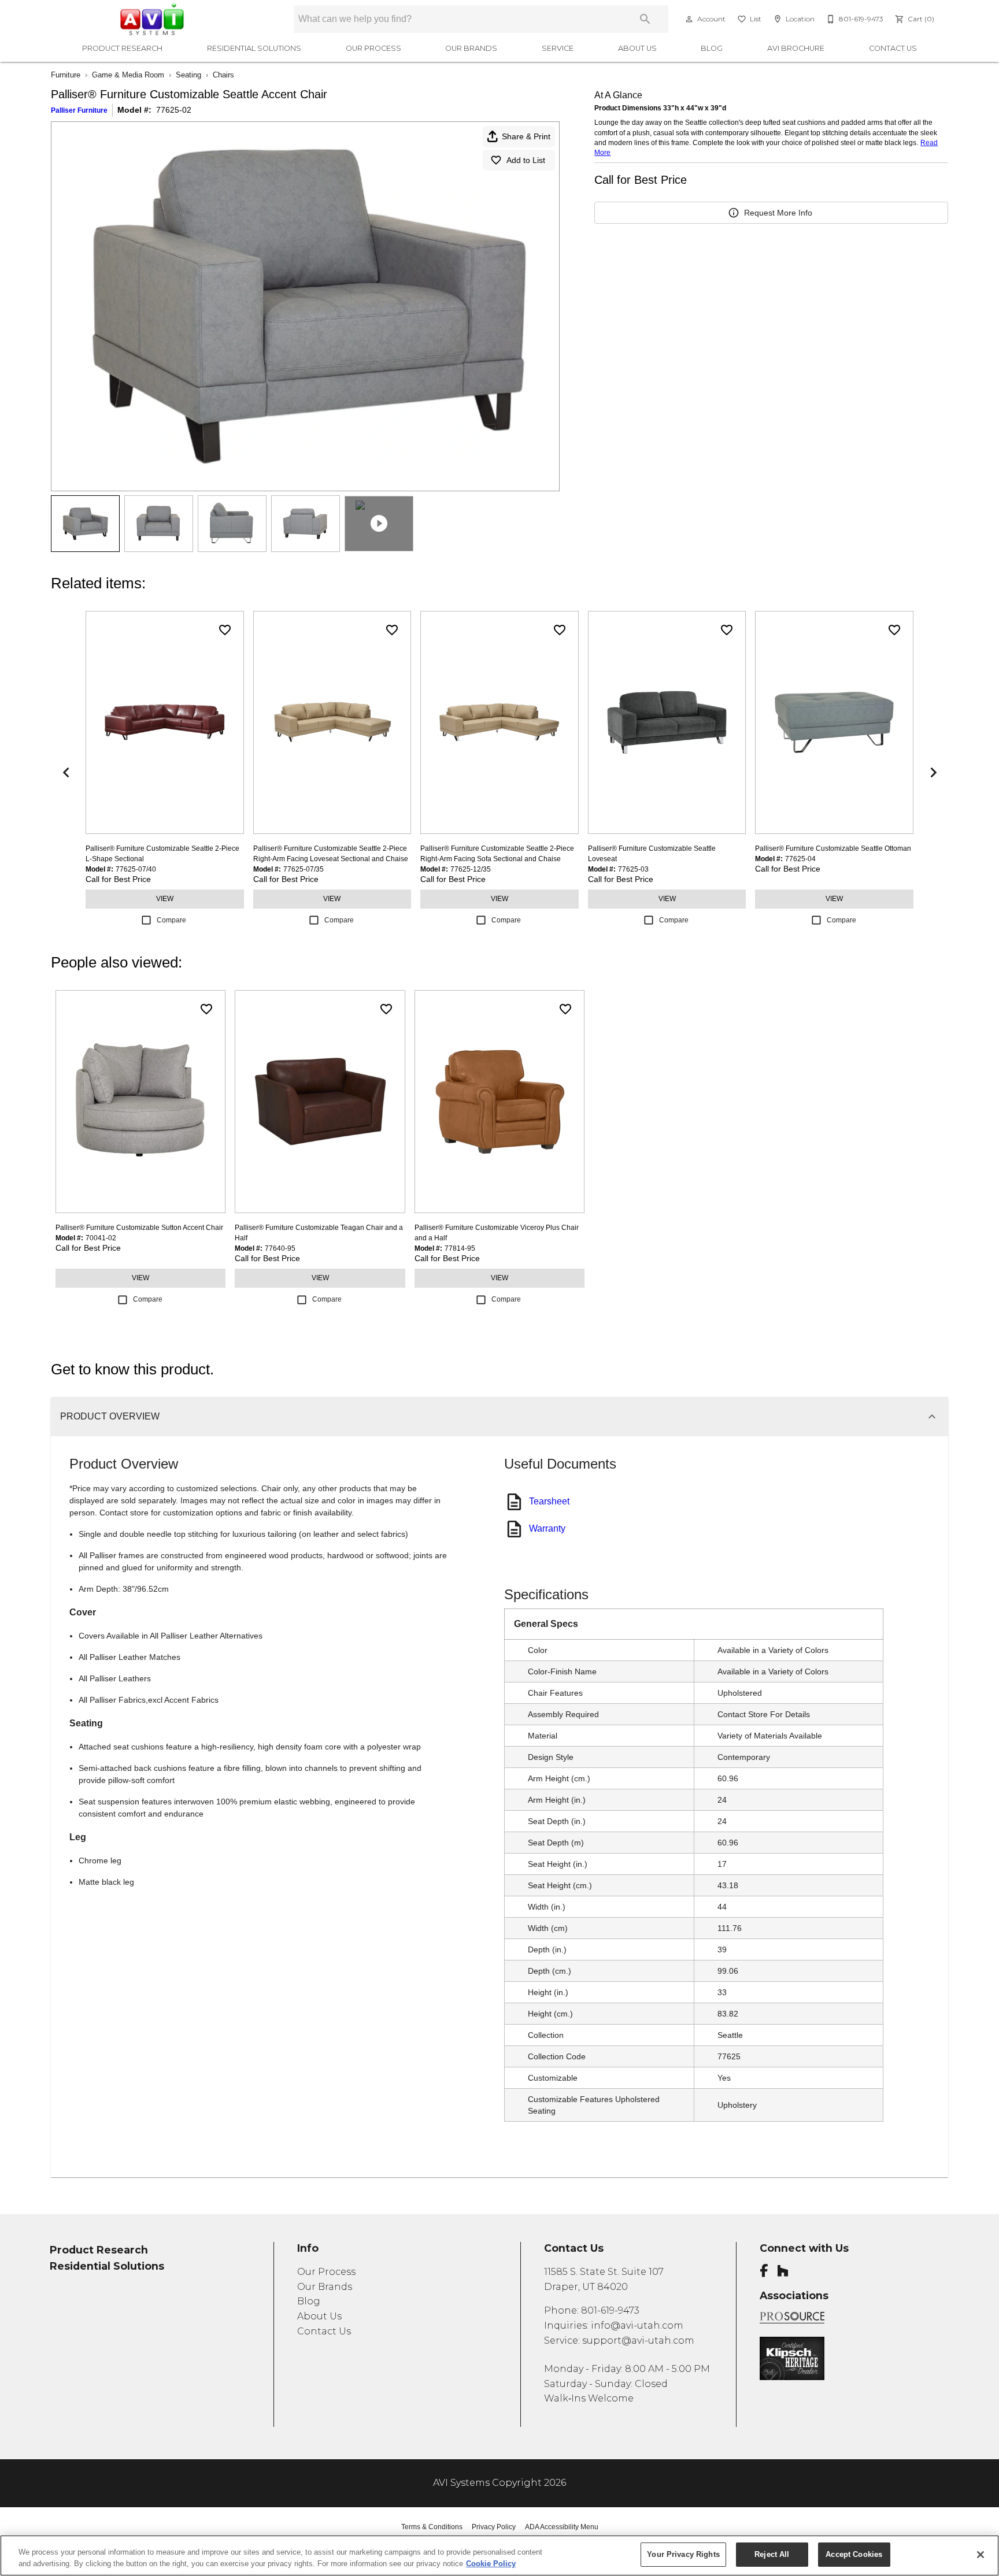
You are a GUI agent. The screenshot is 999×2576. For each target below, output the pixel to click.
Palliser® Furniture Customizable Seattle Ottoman (833, 848)
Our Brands (471, 48)
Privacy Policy (494, 2527)
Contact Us (893, 48)
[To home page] (163, 19)
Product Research (122, 48)
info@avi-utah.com (637, 2325)
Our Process (373, 48)
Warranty (547, 1528)
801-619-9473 (610, 2310)
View (165, 899)
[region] (499, 2555)
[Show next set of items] (933, 773)
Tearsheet (549, 1501)
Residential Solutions (254, 48)
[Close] (980, 2555)
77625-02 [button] (174, 110)
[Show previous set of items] (66, 773)
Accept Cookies (854, 2554)
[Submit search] (645, 19)
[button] (689, 19)
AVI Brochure (796, 48)
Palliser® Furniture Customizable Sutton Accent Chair (139, 1228)
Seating (188, 75)
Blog (712, 48)
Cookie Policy (491, 2564)
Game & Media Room (128, 75)
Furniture (66, 75)
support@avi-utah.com (638, 2340)
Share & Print (526, 136)
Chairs (223, 75)
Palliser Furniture (79, 110)
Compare (171, 920)
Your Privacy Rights (683, 2554)
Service (558, 48)
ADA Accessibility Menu (562, 2527)
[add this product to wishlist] (225, 630)
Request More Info (778, 213)
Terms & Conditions (432, 2527)
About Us (637, 48)
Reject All (772, 2554)
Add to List (526, 160)
